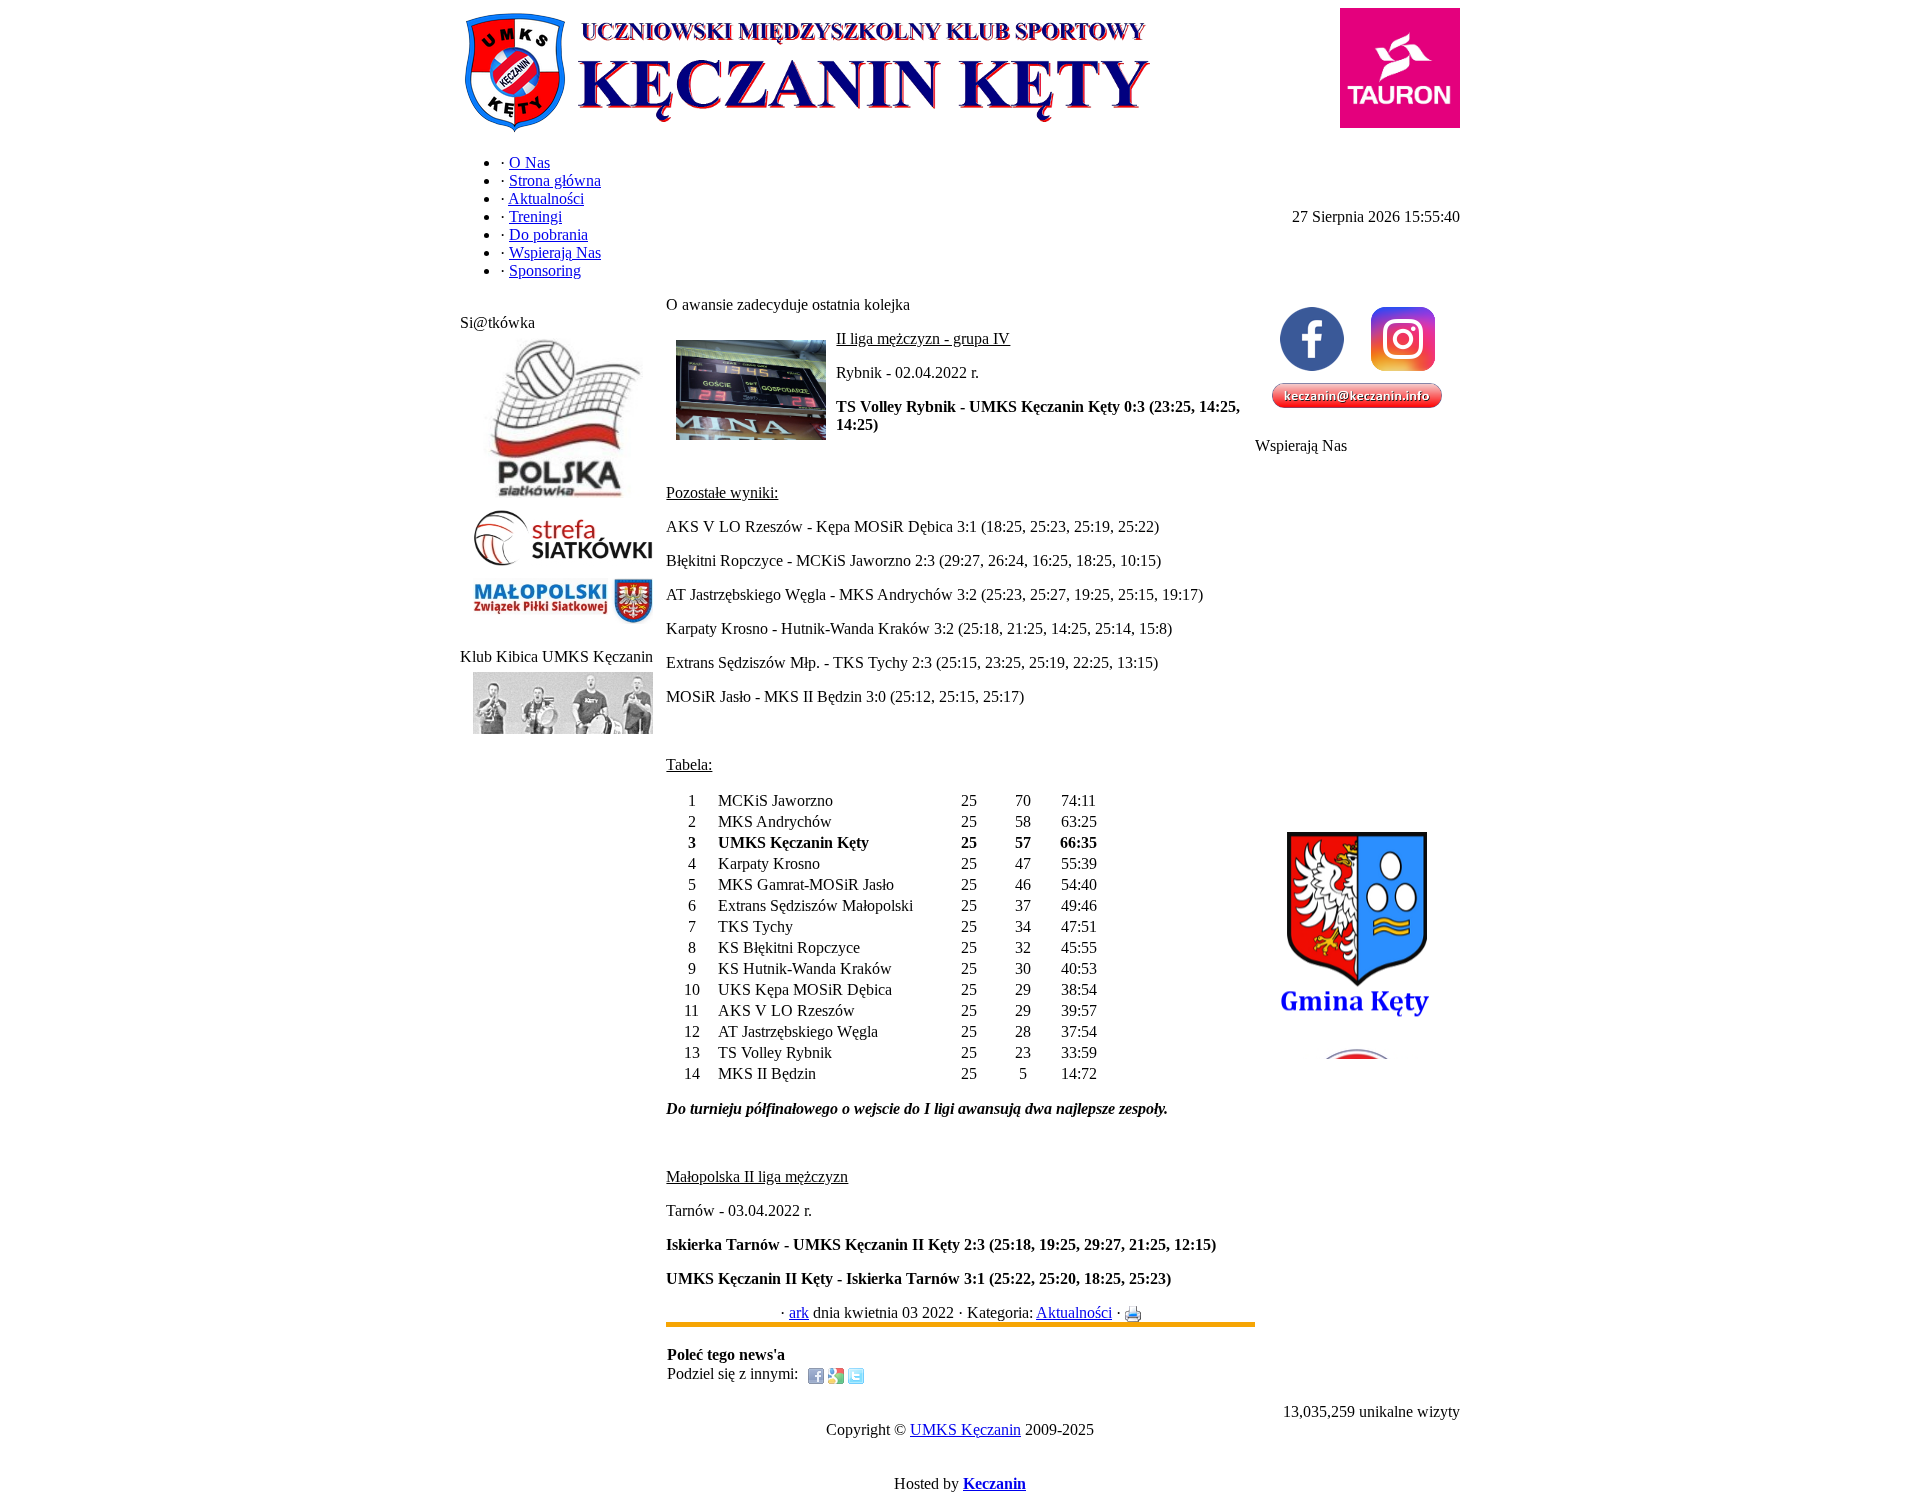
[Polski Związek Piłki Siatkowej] (563, 498)
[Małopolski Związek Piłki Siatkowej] (563, 624)
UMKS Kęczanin (965, 1429)
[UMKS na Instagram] (1402, 339)
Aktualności (1074, 1312)
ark (799, 1312)
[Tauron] (1400, 68)
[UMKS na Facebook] (1311, 339)
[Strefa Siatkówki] (563, 566)
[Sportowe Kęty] (563, 734)
